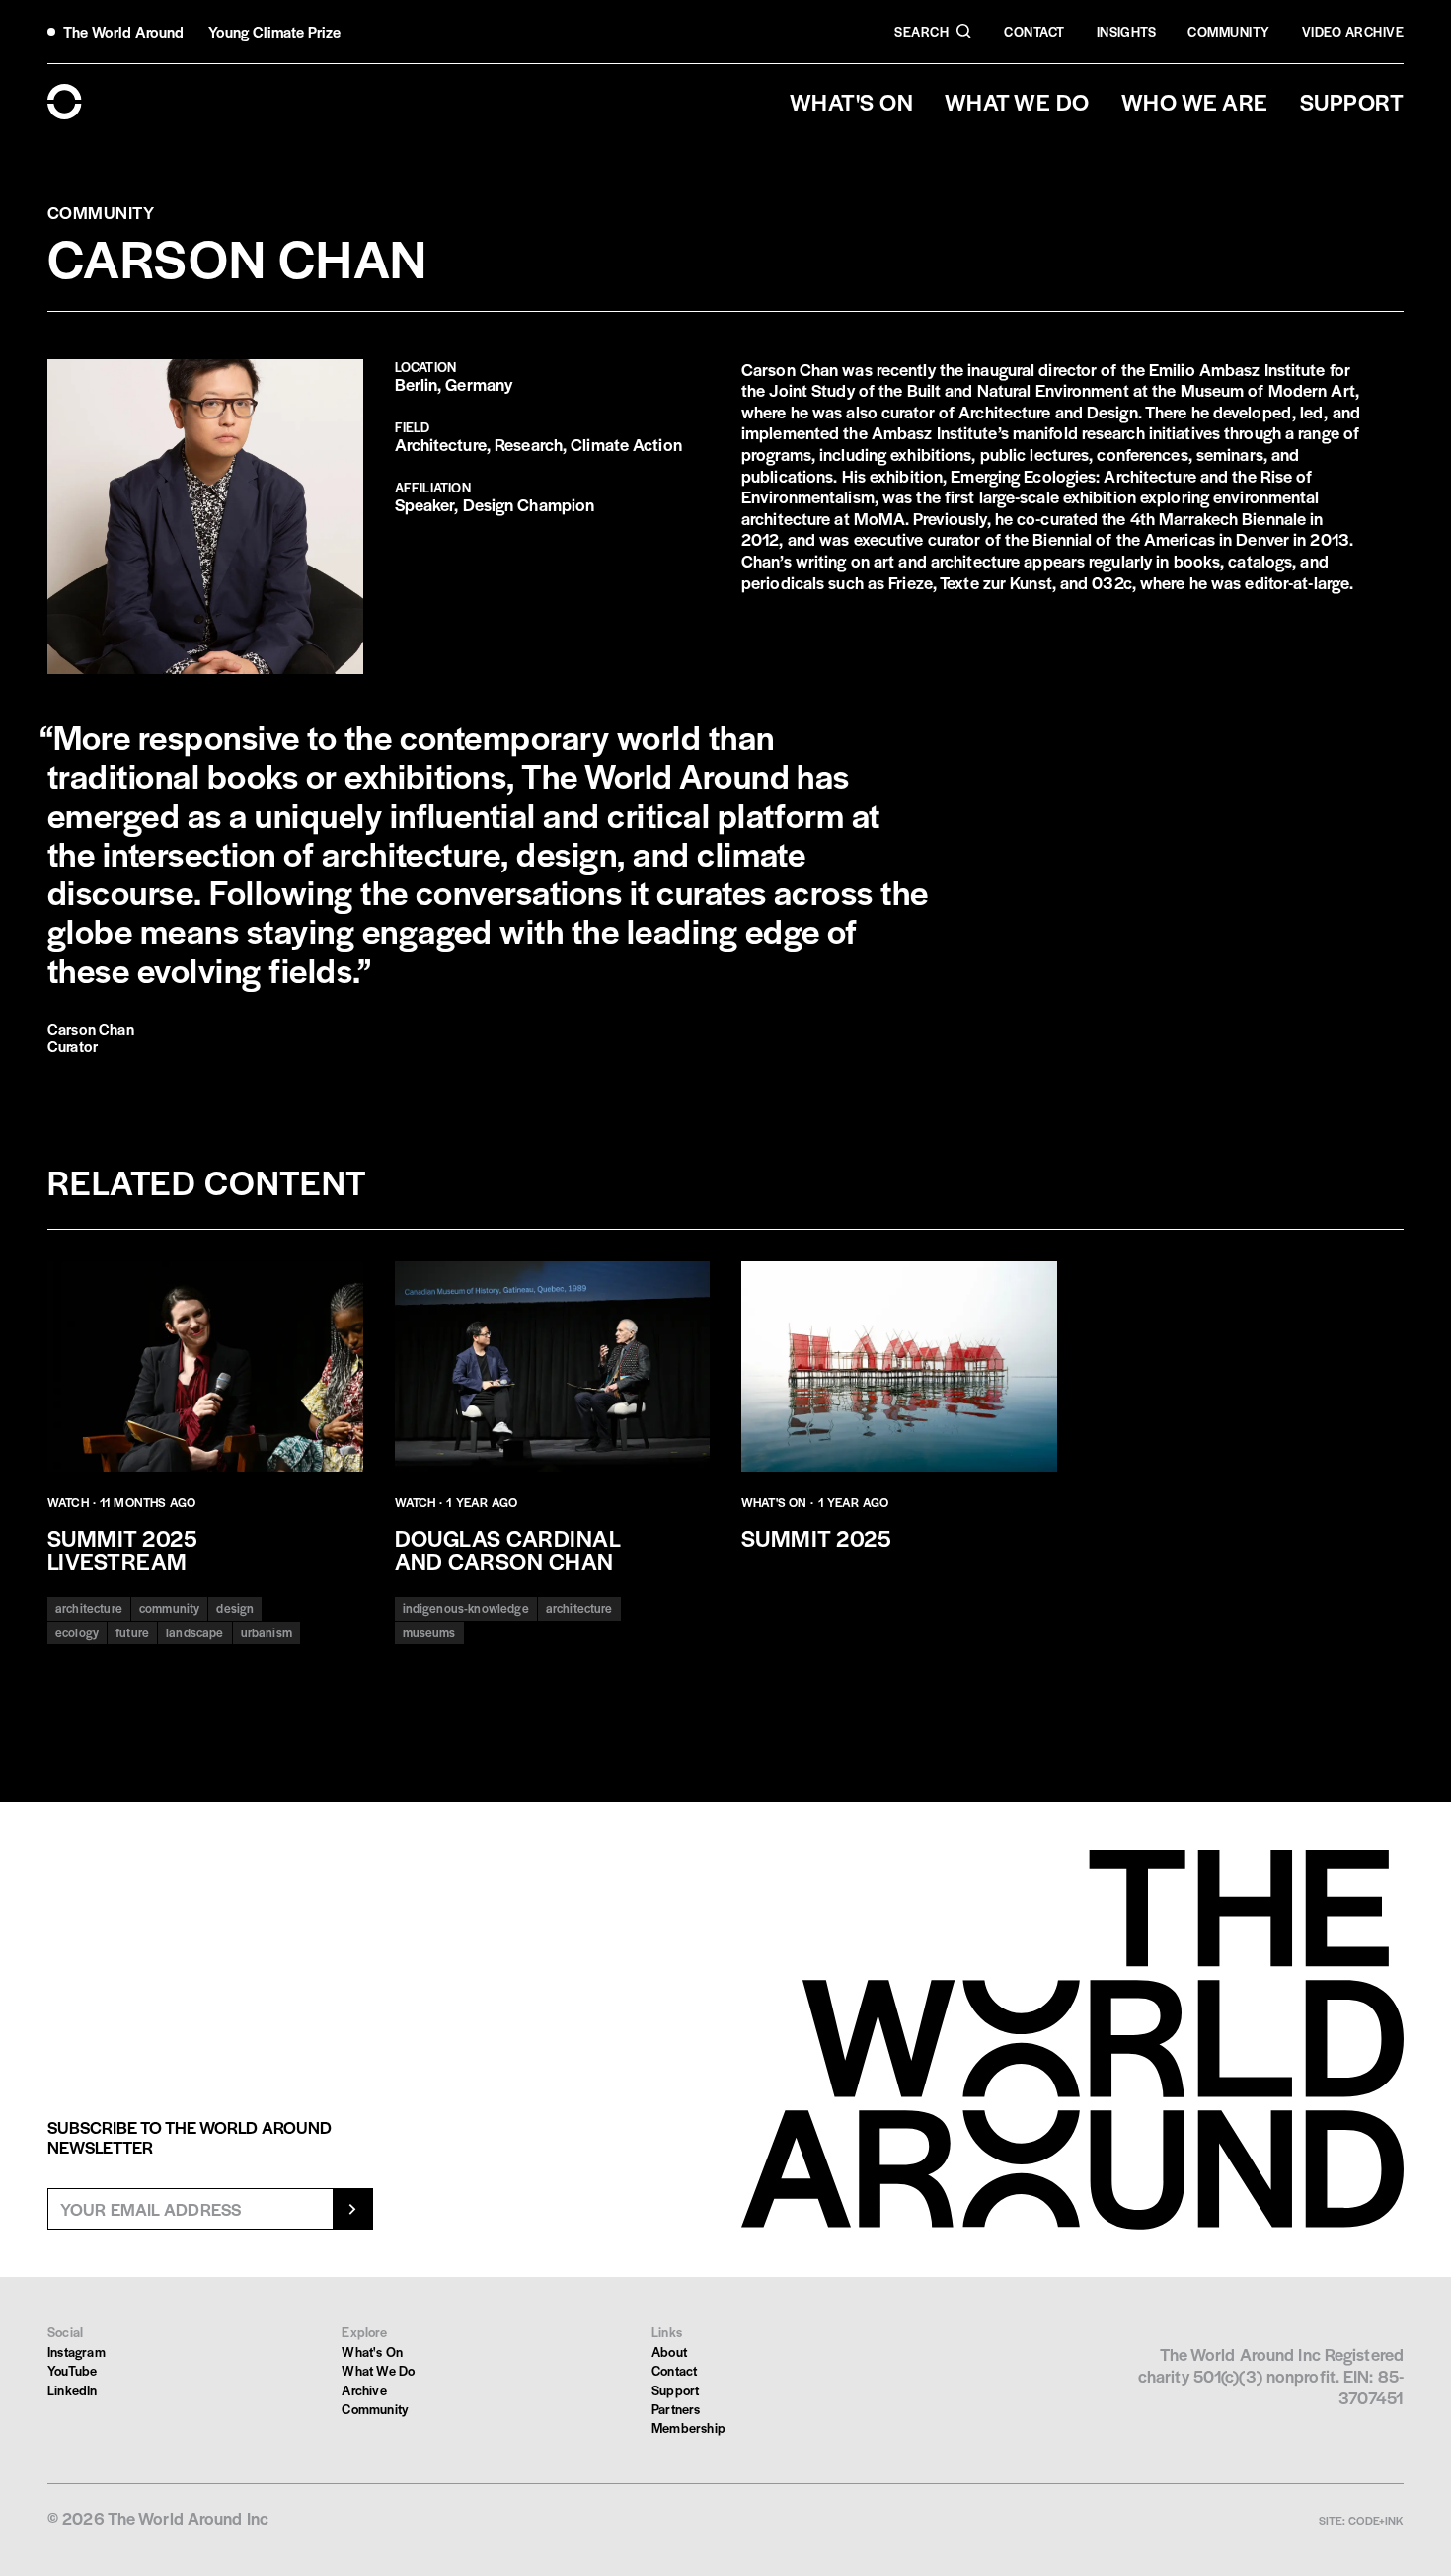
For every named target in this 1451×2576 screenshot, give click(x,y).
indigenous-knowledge (466, 1608)
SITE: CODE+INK (1361, 2520)
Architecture (441, 444)
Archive (364, 2390)
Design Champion (529, 504)
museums (429, 1632)
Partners (676, 2409)
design (235, 1608)
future (132, 1632)
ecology (77, 1632)
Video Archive (1353, 31)
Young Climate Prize (275, 31)
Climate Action (626, 444)
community (169, 1608)
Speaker (425, 504)
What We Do (378, 2370)
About (669, 2351)
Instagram (76, 2351)
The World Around (124, 31)
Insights (1127, 31)
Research (529, 444)
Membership (688, 2427)
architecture (89, 1608)
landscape (194, 1632)
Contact (1034, 31)
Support (675, 2390)
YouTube (72, 2370)
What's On (372, 2351)
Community (1228, 31)
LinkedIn (73, 2390)
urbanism (267, 1632)
